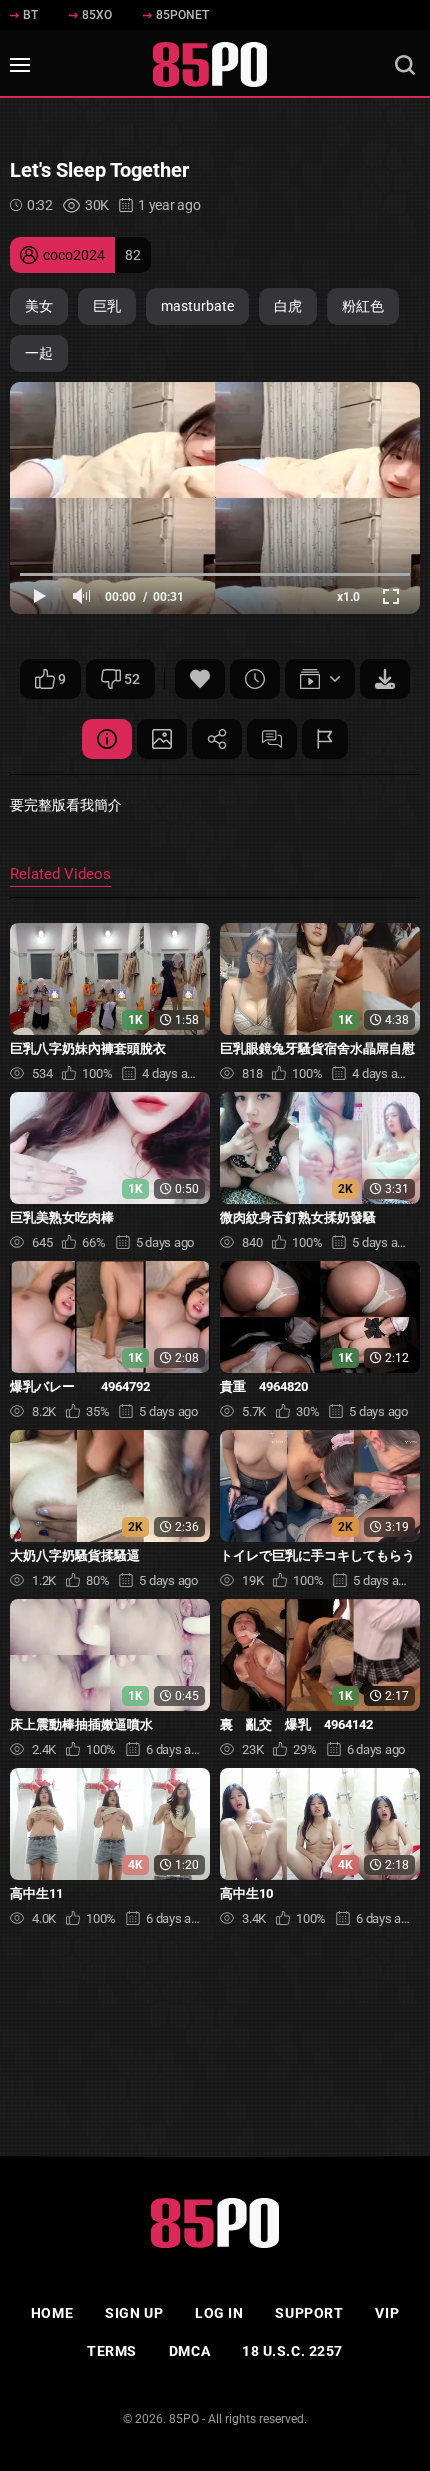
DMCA (189, 2351)
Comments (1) (272, 739)
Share (217, 739)
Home (52, 2313)
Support (309, 2313)
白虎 (288, 306)
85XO (97, 15)
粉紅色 (363, 306)
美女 (39, 306)
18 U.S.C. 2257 (292, 2351)
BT (30, 15)
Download (385, 679)
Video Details (107, 739)
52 (132, 679)
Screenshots (162, 739)
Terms (112, 2351)
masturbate (197, 306)
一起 (39, 353)
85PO (184, 2419)
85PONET (182, 15)
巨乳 (107, 306)
